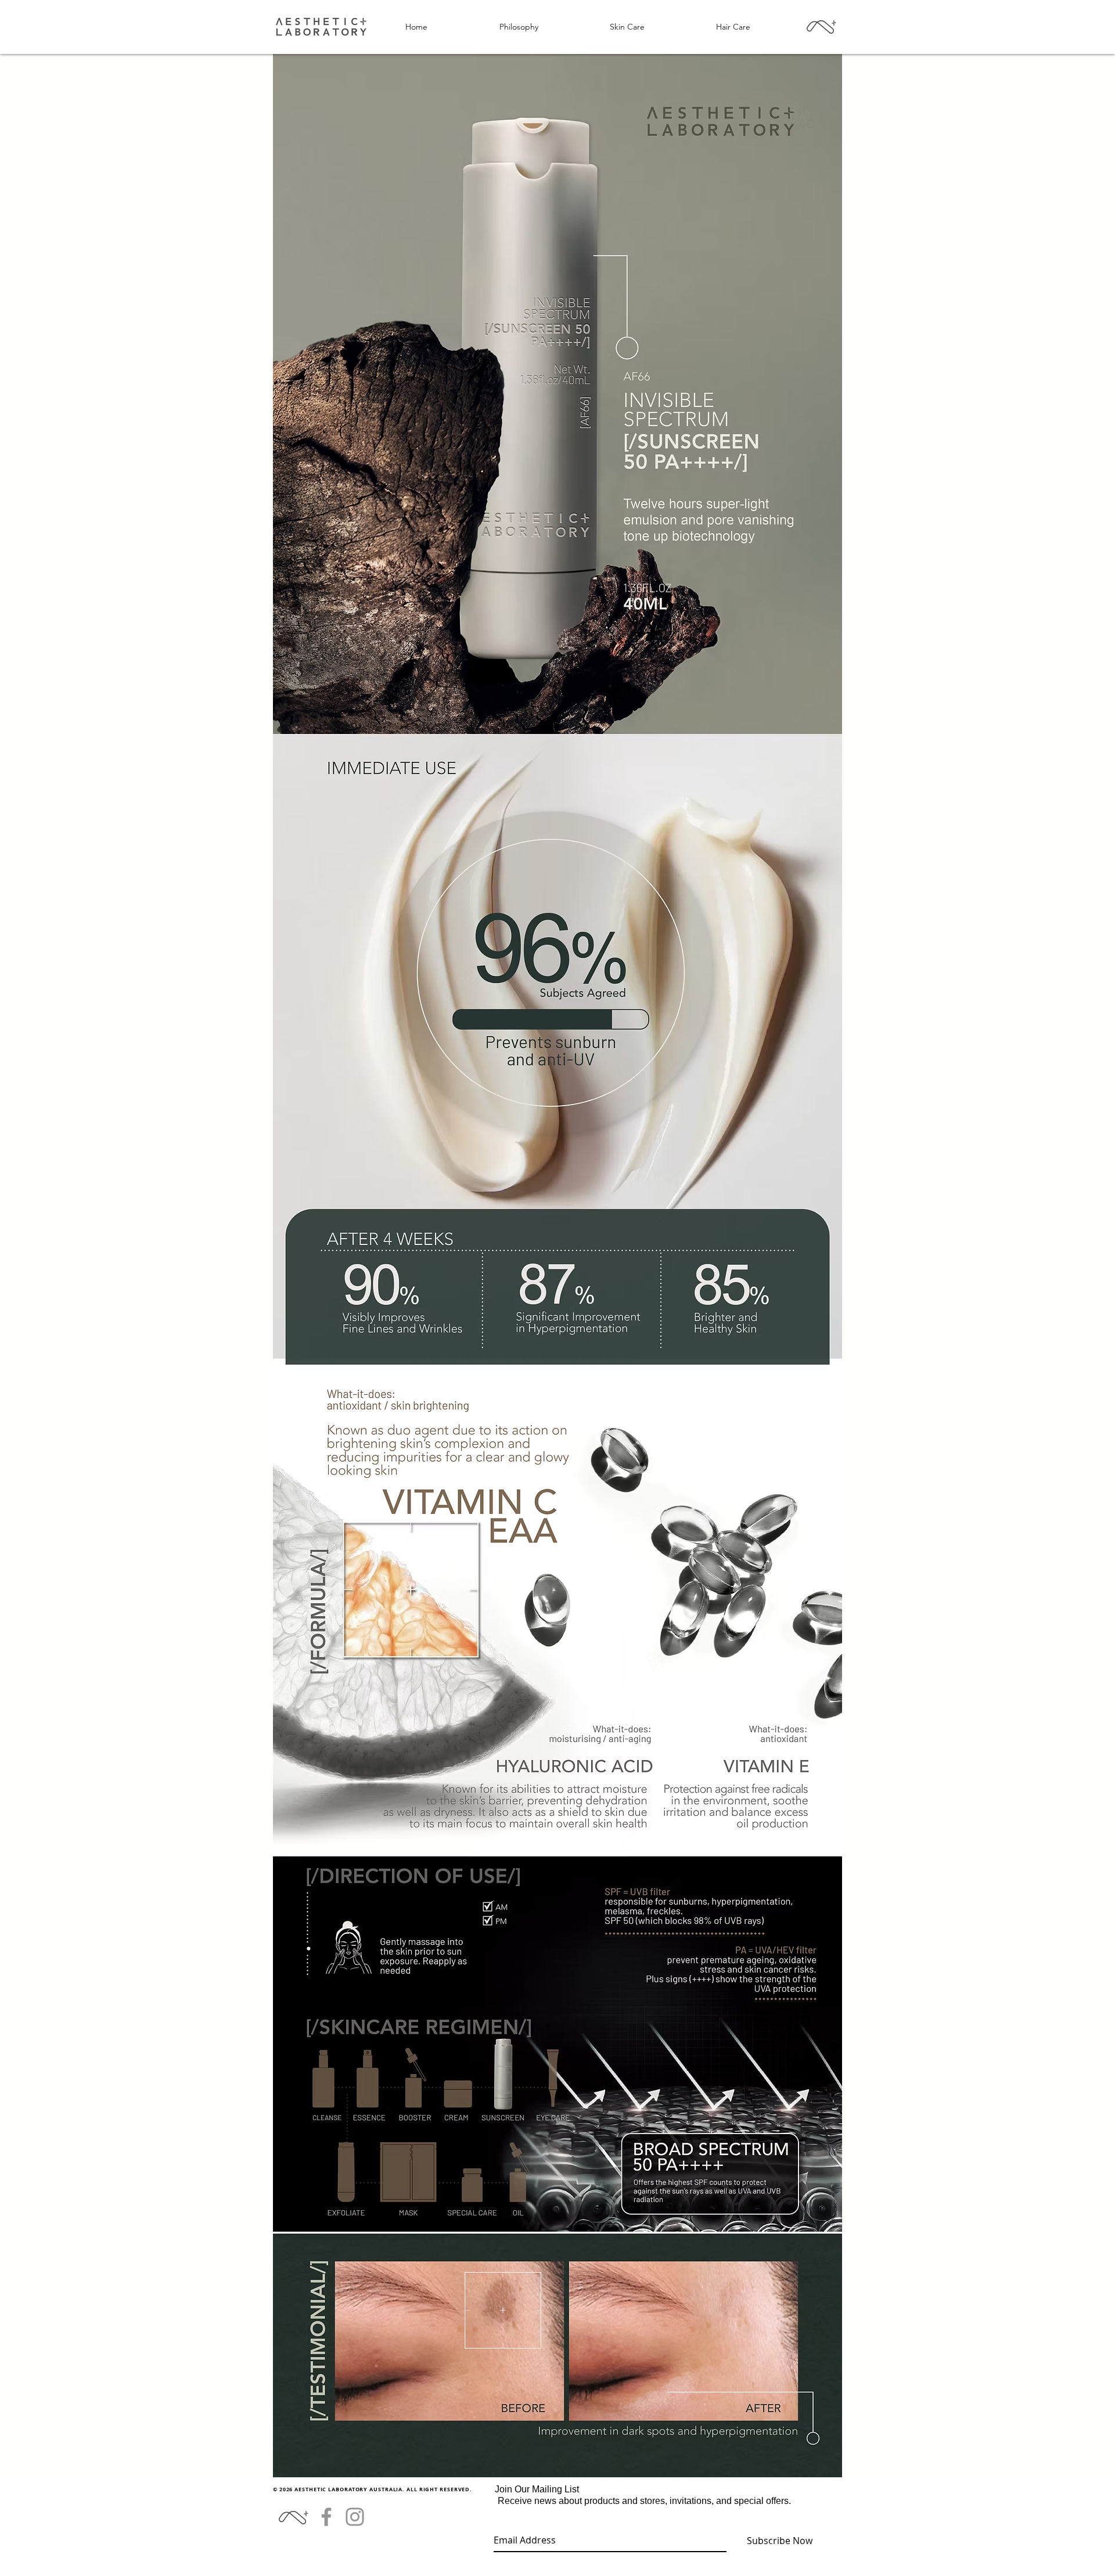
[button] (627, 27)
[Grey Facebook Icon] (326, 2517)
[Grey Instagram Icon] (355, 2517)
